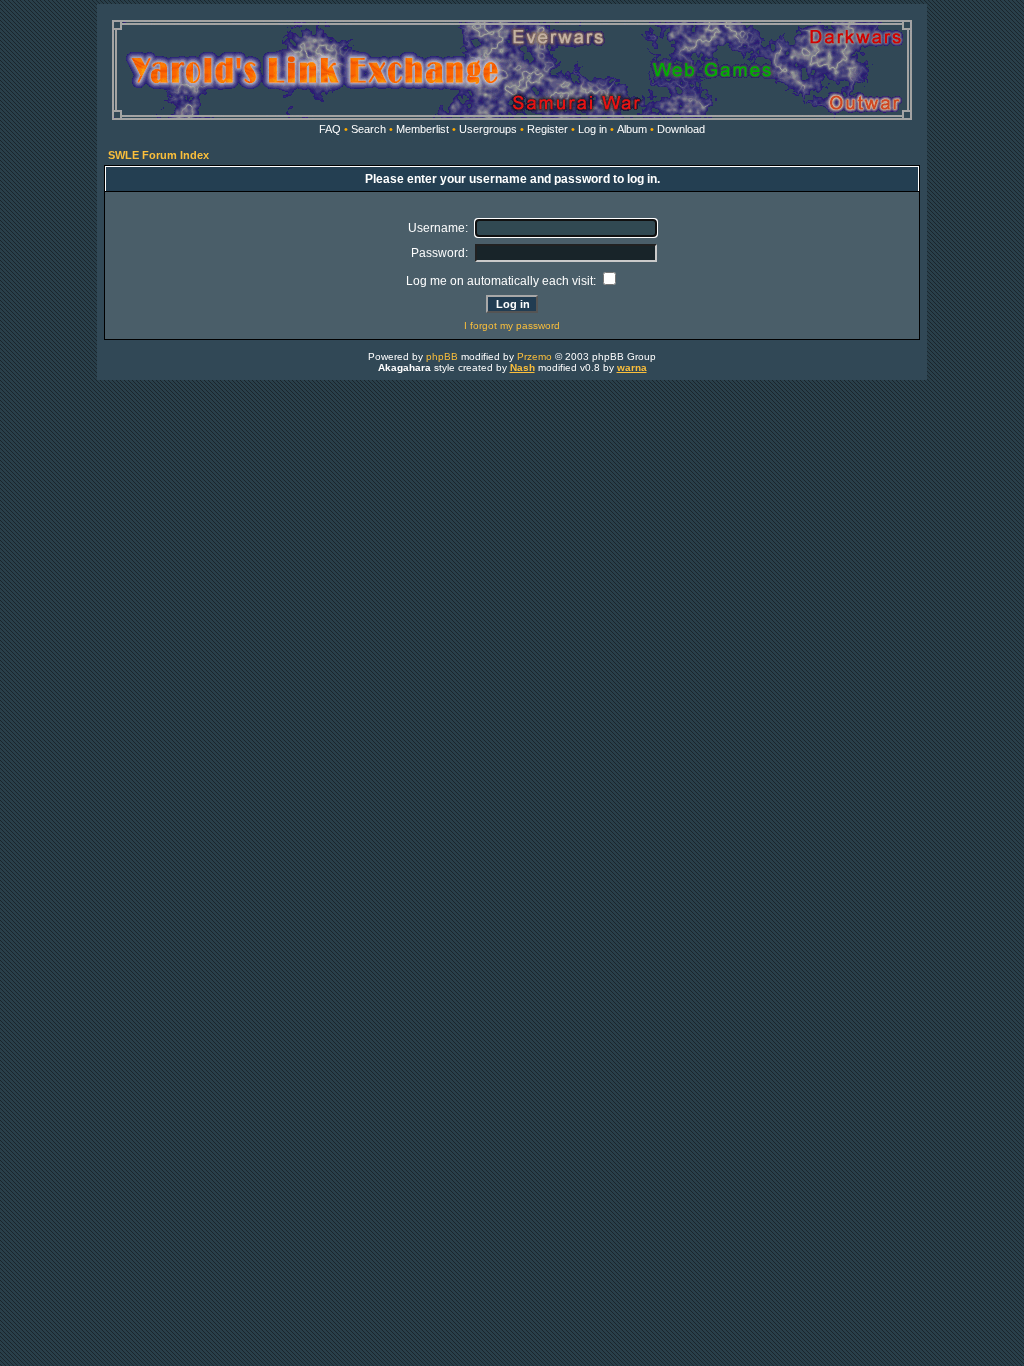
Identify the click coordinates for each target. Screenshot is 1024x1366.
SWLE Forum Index (158, 155)
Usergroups (488, 129)
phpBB (442, 356)
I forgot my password (512, 325)
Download (681, 129)
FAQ (330, 129)
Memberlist (422, 129)
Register (547, 129)
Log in (592, 129)
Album (632, 129)
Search (368, 129)
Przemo (534, 356)
